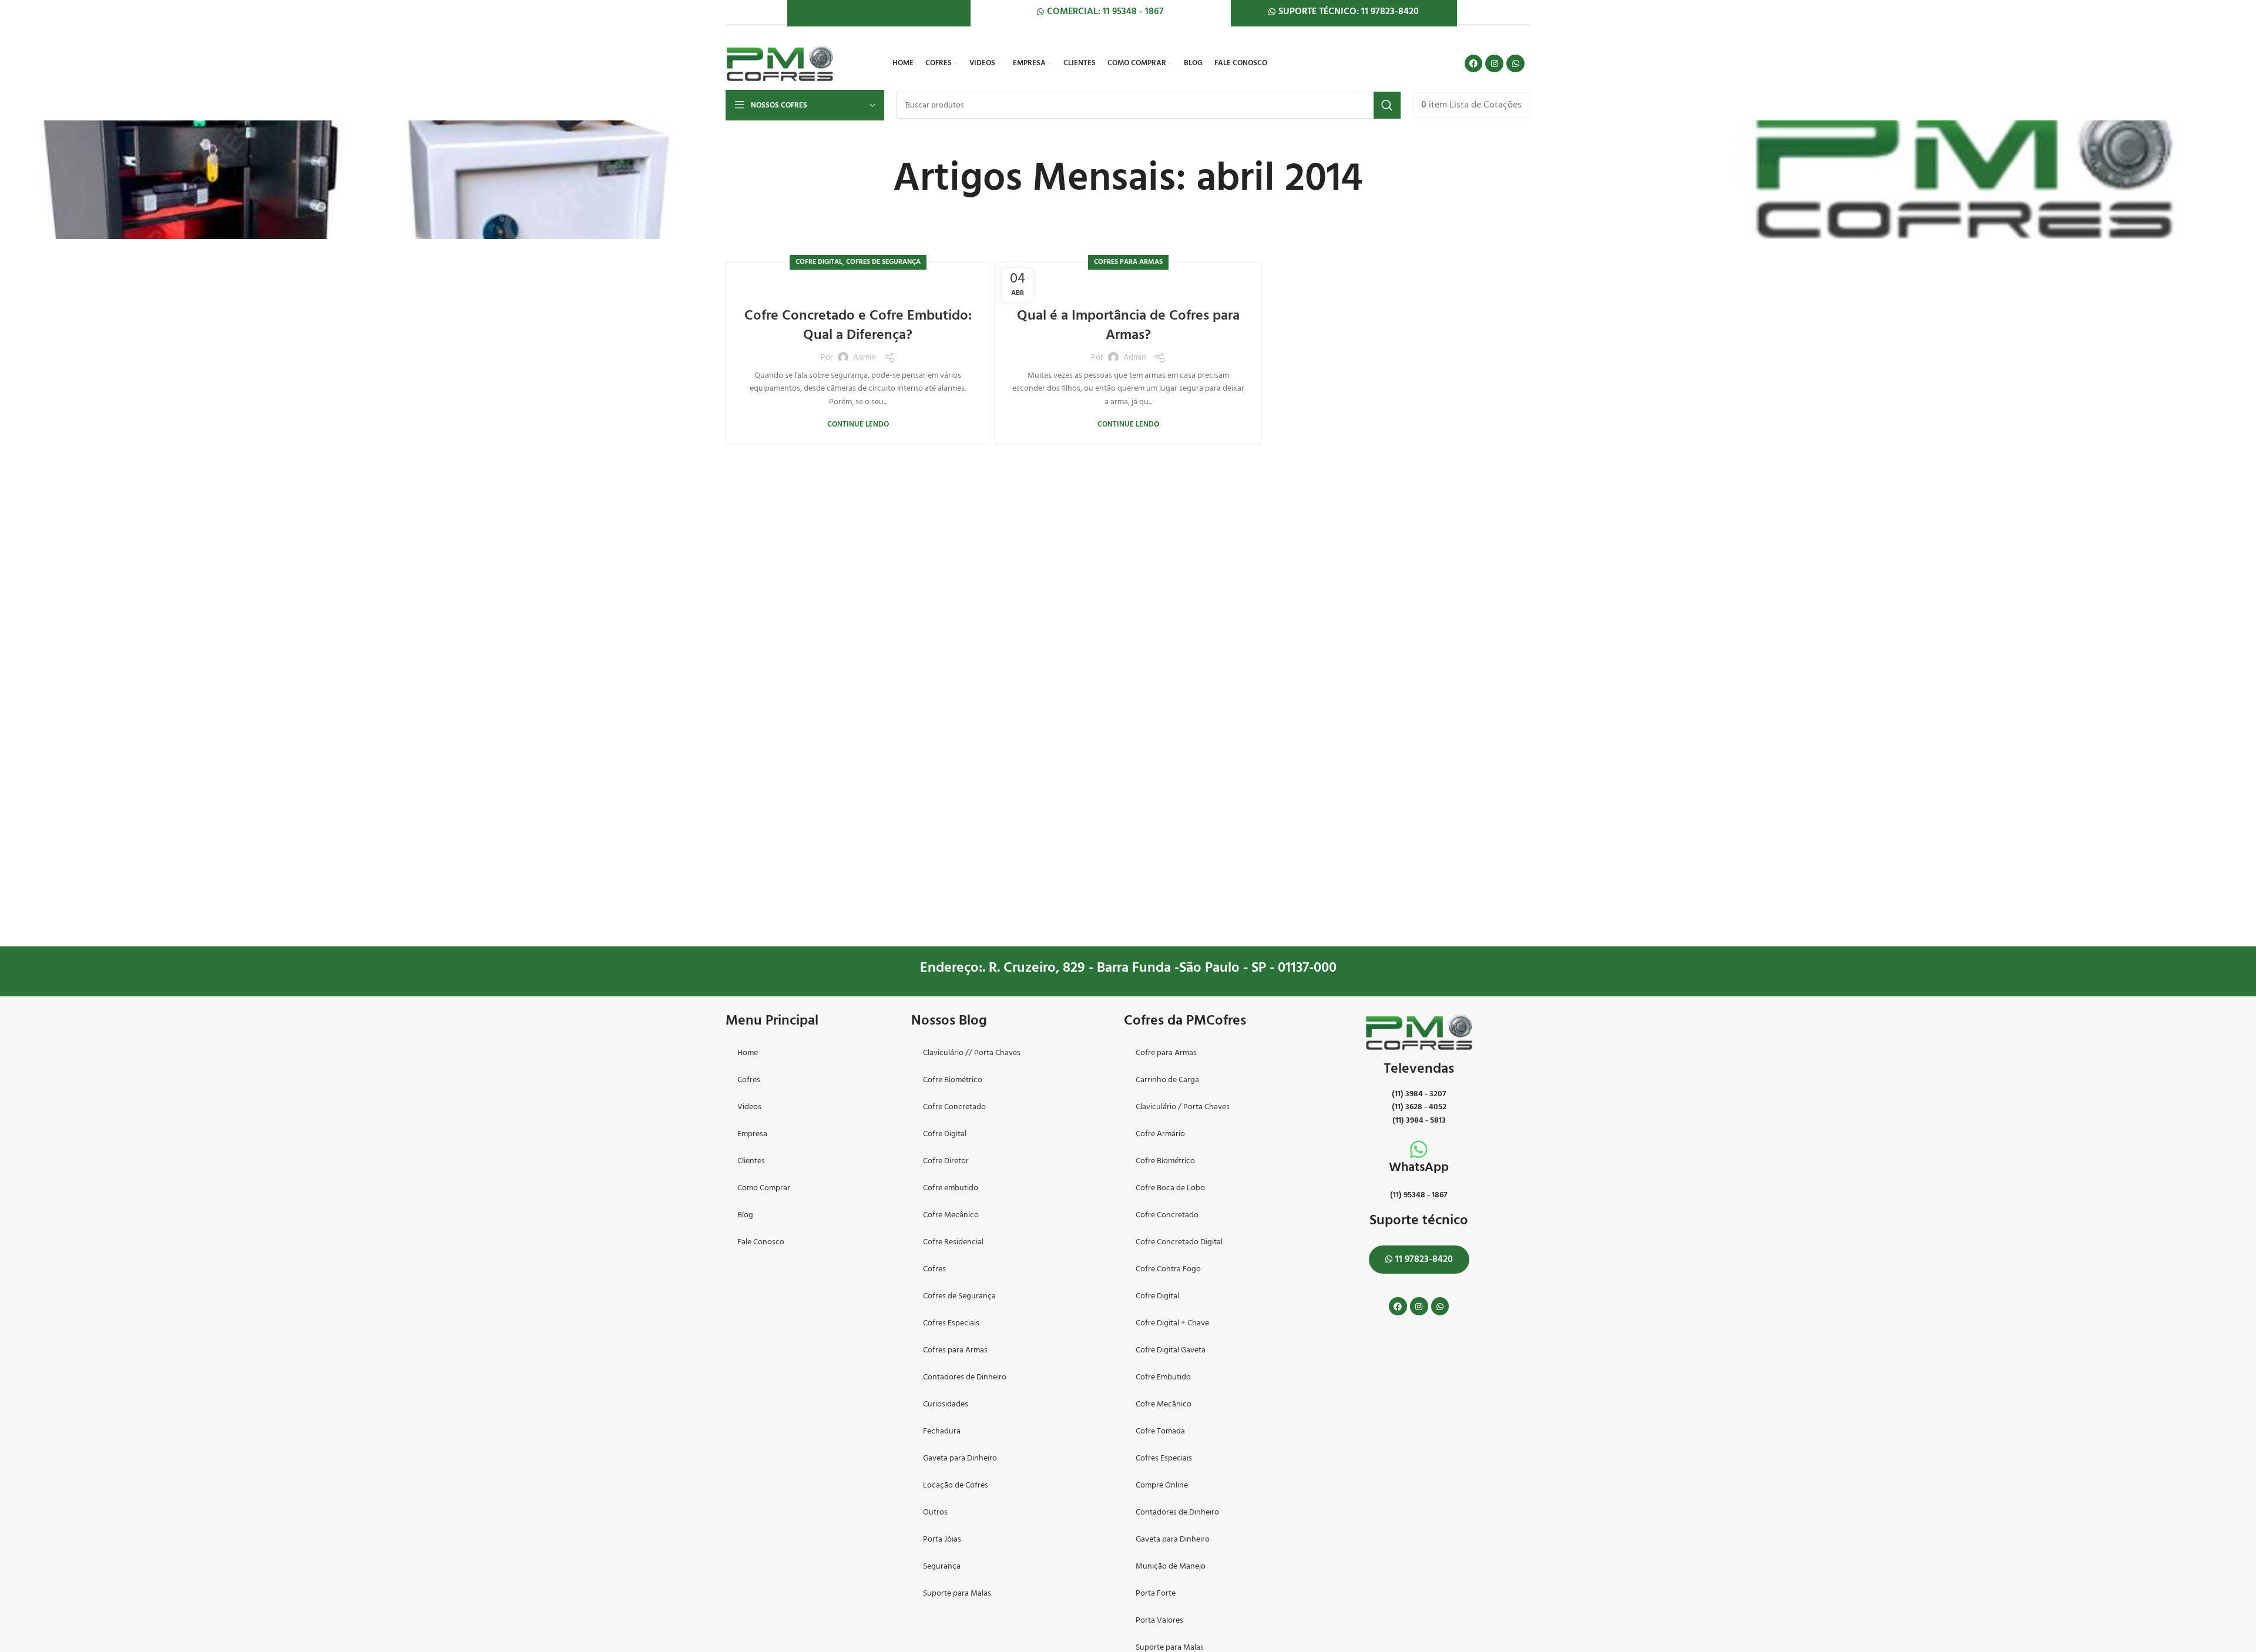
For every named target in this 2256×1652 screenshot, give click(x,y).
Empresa (752, 1134)
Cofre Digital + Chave (1172, 1323)
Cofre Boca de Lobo (1170, 1188)
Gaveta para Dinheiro (960, 1458)
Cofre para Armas (1166, 1053)
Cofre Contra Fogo (1168, 1269)
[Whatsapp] (1515, 64)
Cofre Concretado (954, 1107)
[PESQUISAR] (1387, 105)
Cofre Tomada (1160, 1431)
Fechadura (942, 1431)
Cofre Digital (819, 262)
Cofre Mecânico (951, 1215)
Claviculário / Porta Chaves (1183, 1107)
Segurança (942, 1567)
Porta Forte (1156, 1594)
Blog (745, 1215)
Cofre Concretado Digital (1179, 1242)
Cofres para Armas (1128, 262)
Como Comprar (764, 1188)
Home (748, 1053)
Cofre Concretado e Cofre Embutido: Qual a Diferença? (858, 326)
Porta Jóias (942, 1539)
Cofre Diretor (946, 1161)
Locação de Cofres (956, 1485)
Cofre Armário (1160, 1134)
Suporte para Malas (957, 1594)
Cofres (749, 1080)
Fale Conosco (761, 1242)
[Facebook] (1474, 64)
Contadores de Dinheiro (965, 1377)
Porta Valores (1159, 1621)
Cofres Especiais (951, 1323)
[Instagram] (1494, 64)
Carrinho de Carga (1167, 1080)
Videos (749, 1107)
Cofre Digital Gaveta (1171, 1350)
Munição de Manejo (1171, 1567)
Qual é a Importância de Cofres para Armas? (1128, 326)
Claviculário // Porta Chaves (972, 1053)
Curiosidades (946, 1404)
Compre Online (1162, 1485)
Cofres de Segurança (883, 262)
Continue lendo (858, 424)
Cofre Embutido (1163, 1377)
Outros (935, 1512)
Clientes (751, 1161)
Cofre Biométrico (953, 1080)
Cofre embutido (951, 1188)
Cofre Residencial (953, 1242)
